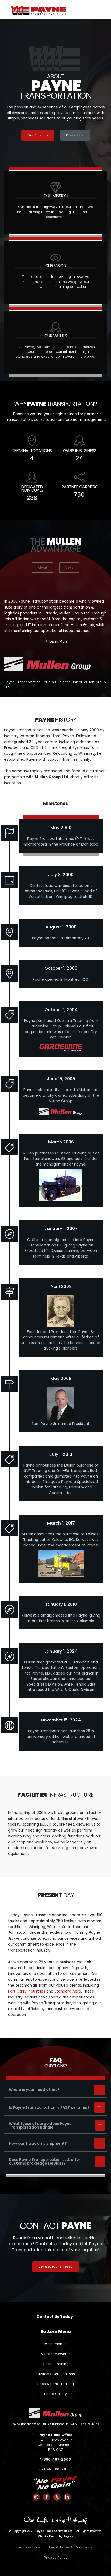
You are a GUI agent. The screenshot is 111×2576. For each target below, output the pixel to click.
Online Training (56, 2364)
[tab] (55, 2090)
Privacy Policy (56, 2557)
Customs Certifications (56, 2374)
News (69, 568)
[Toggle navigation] (97, 10)
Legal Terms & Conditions (71, 2547)
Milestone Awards (56, 2354)
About (42, 568)
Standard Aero (68, 1991)
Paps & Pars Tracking (56, 2384)
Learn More (58, 641)
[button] (55, 2090)
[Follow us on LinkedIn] (67, 2497)
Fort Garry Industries (27, 1991)
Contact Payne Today (56, 2267)
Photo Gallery (55, 2394)
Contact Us (75, 135)
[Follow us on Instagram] (36, 2497)
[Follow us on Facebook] (47, 2497)
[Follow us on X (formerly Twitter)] (57, 2497)
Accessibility (29, 2547)
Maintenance (55, 2344)
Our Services (38, 135)
